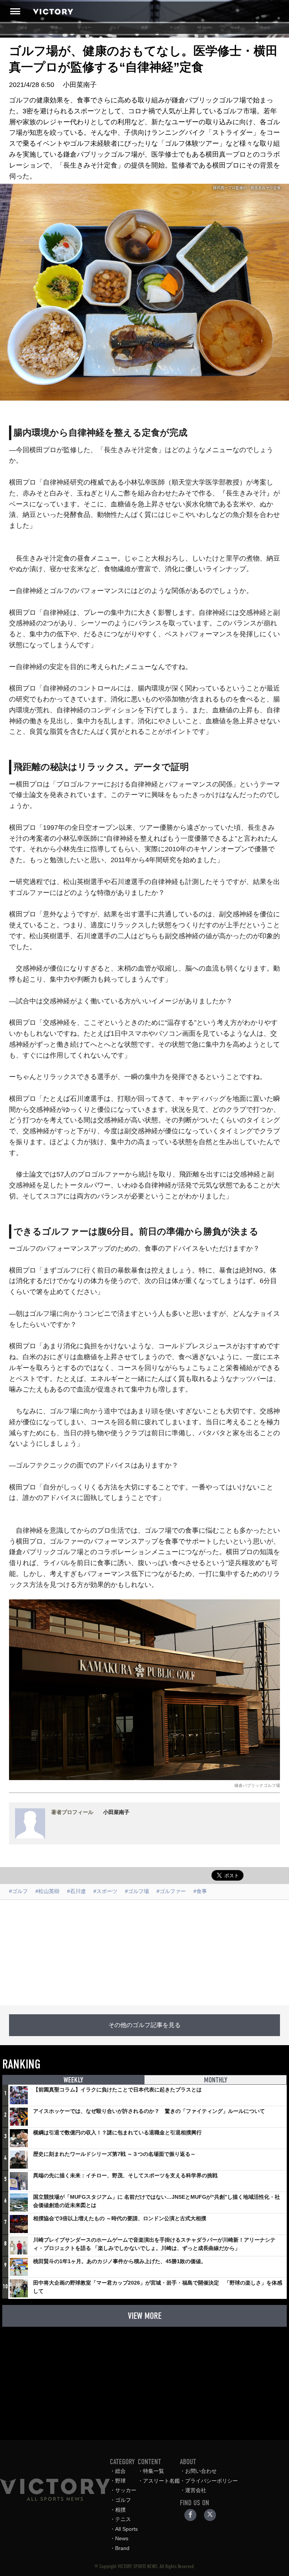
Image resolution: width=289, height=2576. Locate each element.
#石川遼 (76, 1891)
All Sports (205, 27)
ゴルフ (115, 27)
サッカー (84, 27)
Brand (265, 27)
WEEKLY (73, 2080)
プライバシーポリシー (211, 2481)
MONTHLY (216, 2080)
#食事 (200, 1891)
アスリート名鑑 (161, 2481)
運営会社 (196, 2490)
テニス (175, 27)
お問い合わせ (201, 2471)
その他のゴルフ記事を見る (144, 2025)
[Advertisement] (144, 1953)
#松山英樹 (47, 1891)
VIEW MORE (145, 2316)
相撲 (144, 27)
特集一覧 (154, 2471)
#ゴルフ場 (137, 1891)
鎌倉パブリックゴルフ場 (257, 1785)
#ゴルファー (171, 1891)
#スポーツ (105, 1891)
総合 (24, 27)
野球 (54, 27)
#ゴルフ (18, 1891)
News (235, 27)
